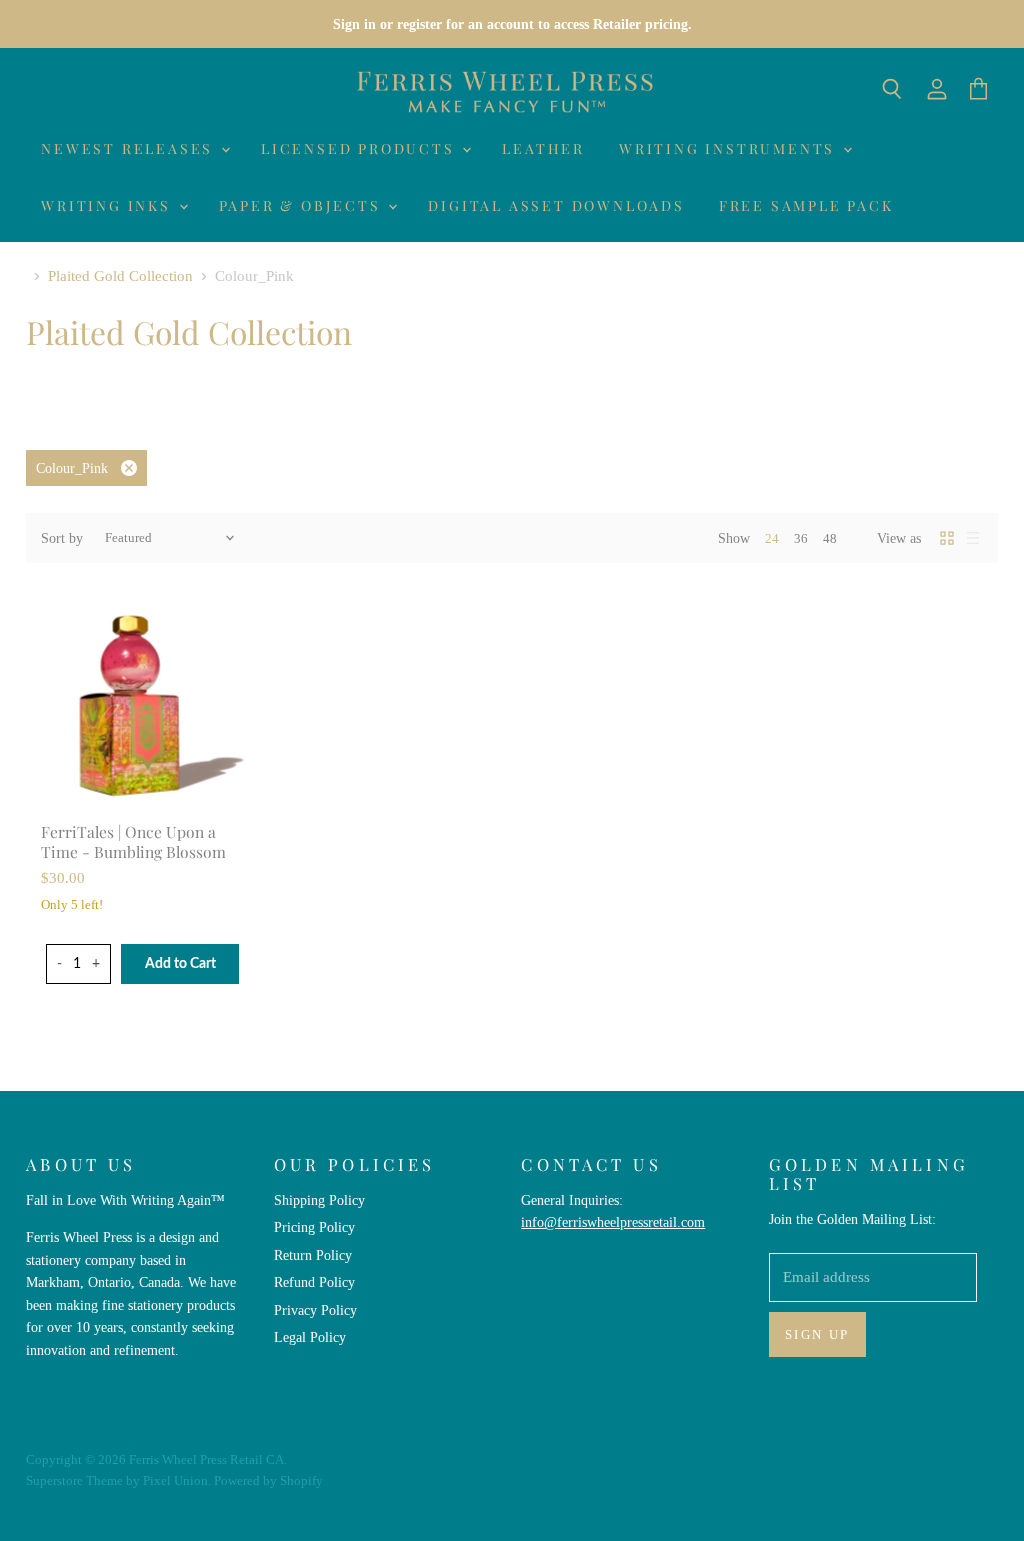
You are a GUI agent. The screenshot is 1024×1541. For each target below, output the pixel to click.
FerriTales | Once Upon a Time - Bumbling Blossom (133, 841)
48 (830, 538)
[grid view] (947, 538)
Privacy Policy (315, 1310)
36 (801, 538)
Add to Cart (180, 964)
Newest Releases (130, 148)
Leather (543, 148)
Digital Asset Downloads (556, 205)
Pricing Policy (314, 1227)
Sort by (62, 538)
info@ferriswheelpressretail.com (613, 1222)
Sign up (817, 1334)
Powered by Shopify (268, 1480)
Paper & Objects (303, 205)
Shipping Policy (319, 1200)
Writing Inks (108, 205)
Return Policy (313, 1255)
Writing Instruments (730, 148)
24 (772, 538)
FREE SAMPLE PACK (806, 205)
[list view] (973, 538)
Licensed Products (360, 148)
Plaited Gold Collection (120, 276)
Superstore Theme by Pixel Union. (118, 1480)
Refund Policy (314, 1282)
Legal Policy (310, 1337)
